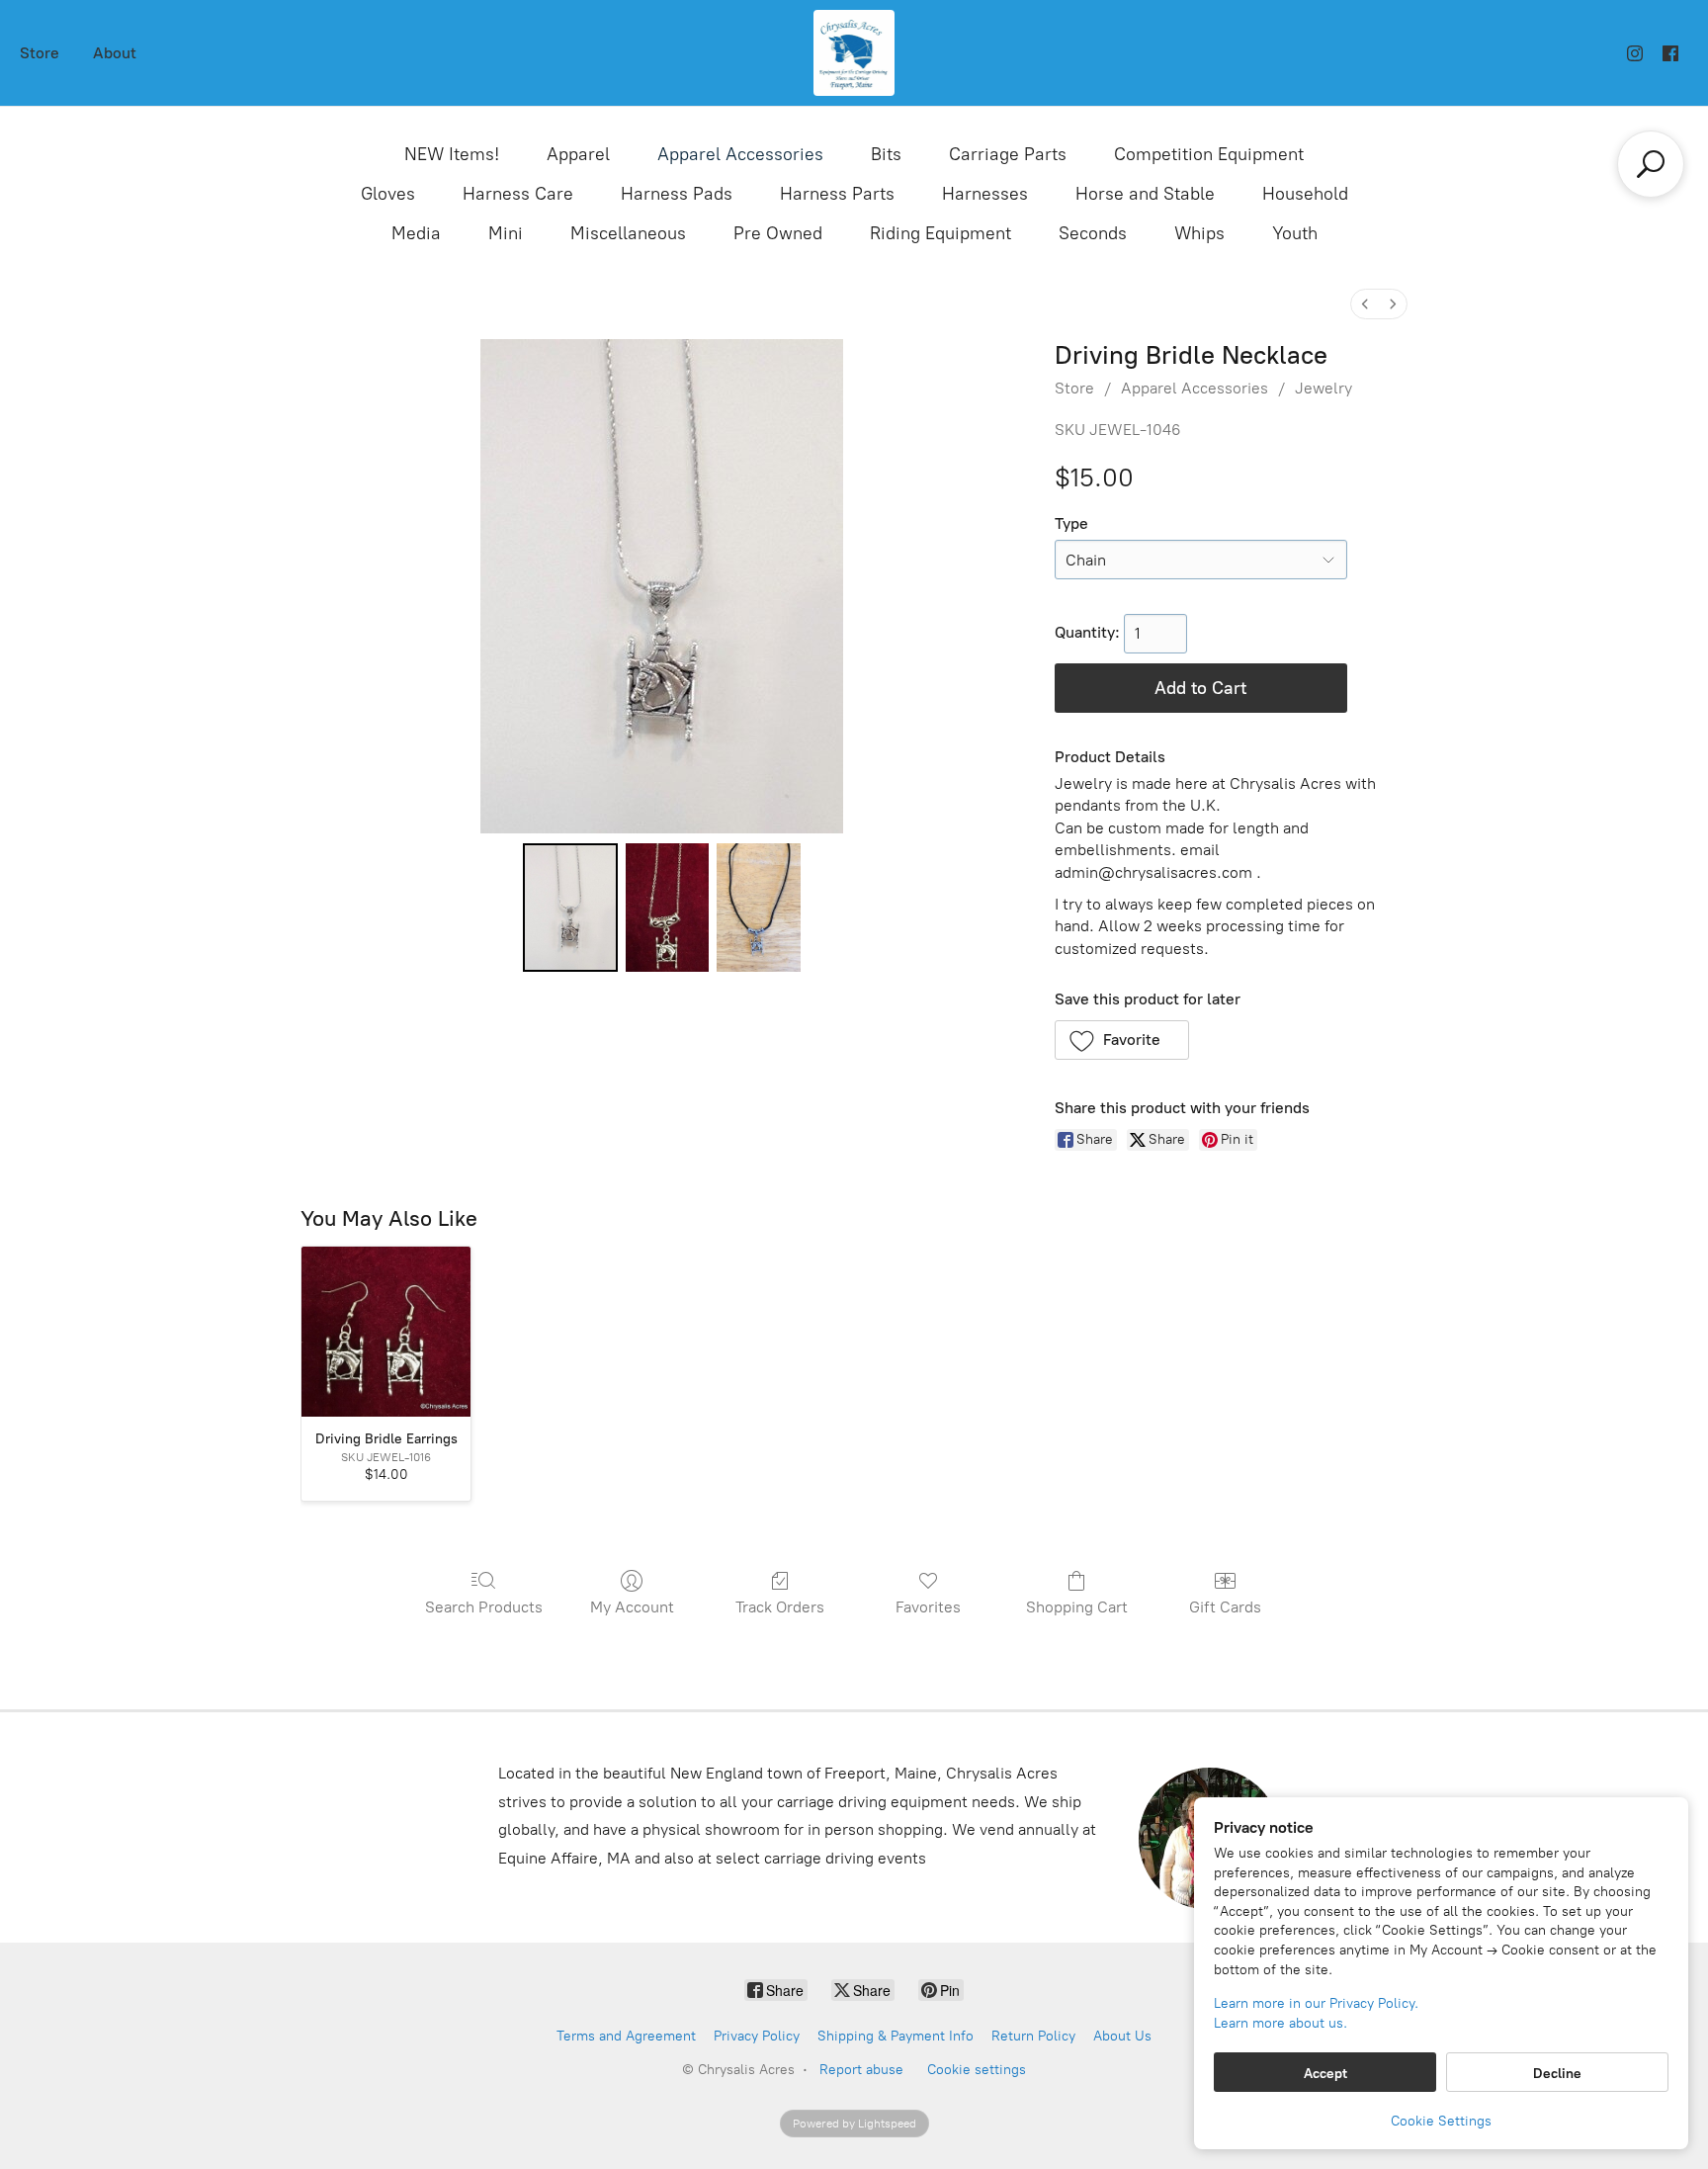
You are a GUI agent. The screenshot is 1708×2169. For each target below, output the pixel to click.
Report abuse (861, 2070)
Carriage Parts (1008, 154)
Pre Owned (778, 233)
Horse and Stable (1145, 194)
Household (1305, 194)
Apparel (578, 154)
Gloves (388, 194)
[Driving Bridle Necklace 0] (570, 908)
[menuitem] (1365, 304)
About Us (1122, 2036)
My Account (632, 1607)
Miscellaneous (628, 233)
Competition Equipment (1209, 154)
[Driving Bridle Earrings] (386, 1331)
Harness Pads (677, 194)
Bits (886, 154)
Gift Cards (1225, 1607)
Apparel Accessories (740, 154)
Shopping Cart (1077, 1607)
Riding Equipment (940, 233)
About (115, 53)
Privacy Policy (757, 2036)
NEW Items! (452, 154)
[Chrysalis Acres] (854, 53)
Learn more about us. (1281, 2023)
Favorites (928, 1607)
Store (40, 53)
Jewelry (1324, 388)
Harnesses (985, 194)
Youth (1295, 233)
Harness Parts (837, 194)
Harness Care (518, 194)
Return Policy (1033, 2036)
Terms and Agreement (626, 2036)
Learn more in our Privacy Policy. (1316, 2003)
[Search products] (1651, 164)
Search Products (484, 1607)
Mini (506, 233)
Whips (1199, 233)
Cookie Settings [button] (1441, 2121)
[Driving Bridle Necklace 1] (667, 908)
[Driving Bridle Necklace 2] (758, 908)
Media (416, 233)
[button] (1122, 1040)
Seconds (1093, 233)
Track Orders (780, 1607)
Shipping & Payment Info (896, 2036)
